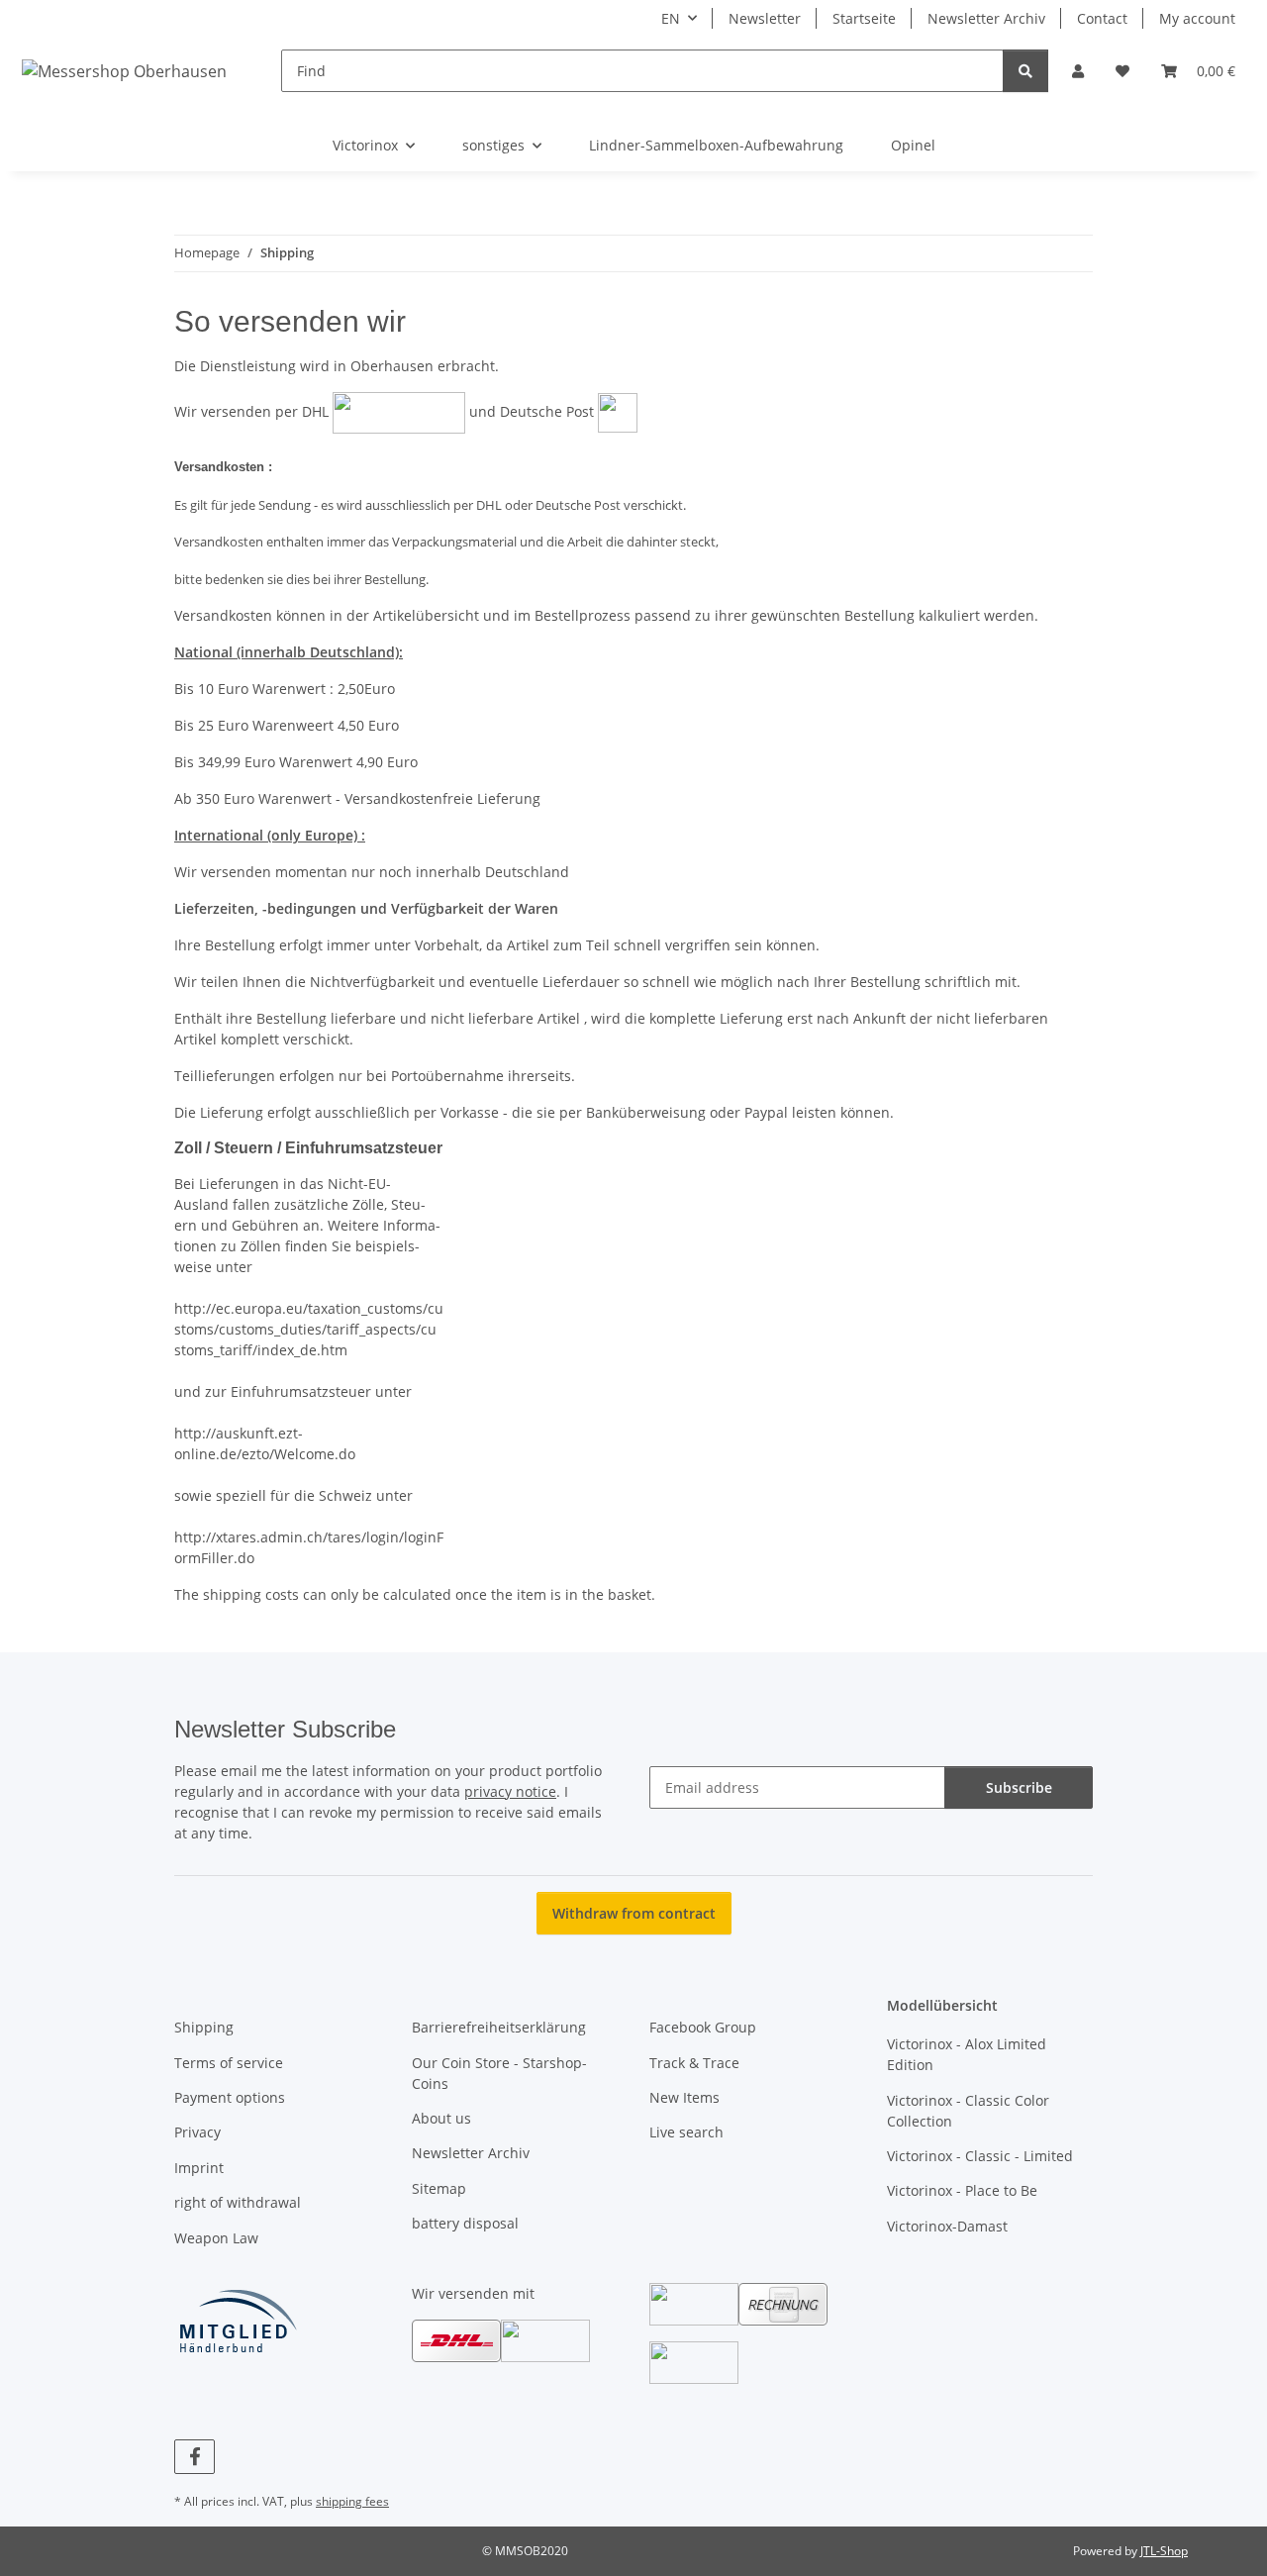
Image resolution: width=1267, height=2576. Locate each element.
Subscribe (1019, 1787)
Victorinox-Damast (947, 2226)
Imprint (199, 2168)
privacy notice (510, 1791)
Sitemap (439, 2188)
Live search (686, 2132)
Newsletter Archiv (986, 18)
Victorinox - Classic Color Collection (968, 2111)
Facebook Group (703, 2027)
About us (441, 2118)
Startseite (864, 18)
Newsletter (765, 18)
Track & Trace (694, 2063)
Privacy (197, 2132)
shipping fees (352, 2501)
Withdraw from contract (634, 1913)
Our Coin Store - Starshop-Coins (499, 2073)
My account (1197, 18)
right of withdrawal (238, 2202)
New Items (684, 2097)
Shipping (204, 2027)
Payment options (230, 2097)
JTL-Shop (1164, 2551)
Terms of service (229, 2063)
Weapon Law (216, 2238)
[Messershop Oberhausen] (125, 71)
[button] (1078, 71)
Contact (1102, 18)
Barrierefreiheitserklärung (499, 2027)
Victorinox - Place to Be (962, 2190)
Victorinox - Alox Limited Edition (967, 2054)
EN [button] (671, 18)
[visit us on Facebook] (195, 2457)
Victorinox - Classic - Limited (980, 2156)
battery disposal (465, 2223)
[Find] (1025, 71)
